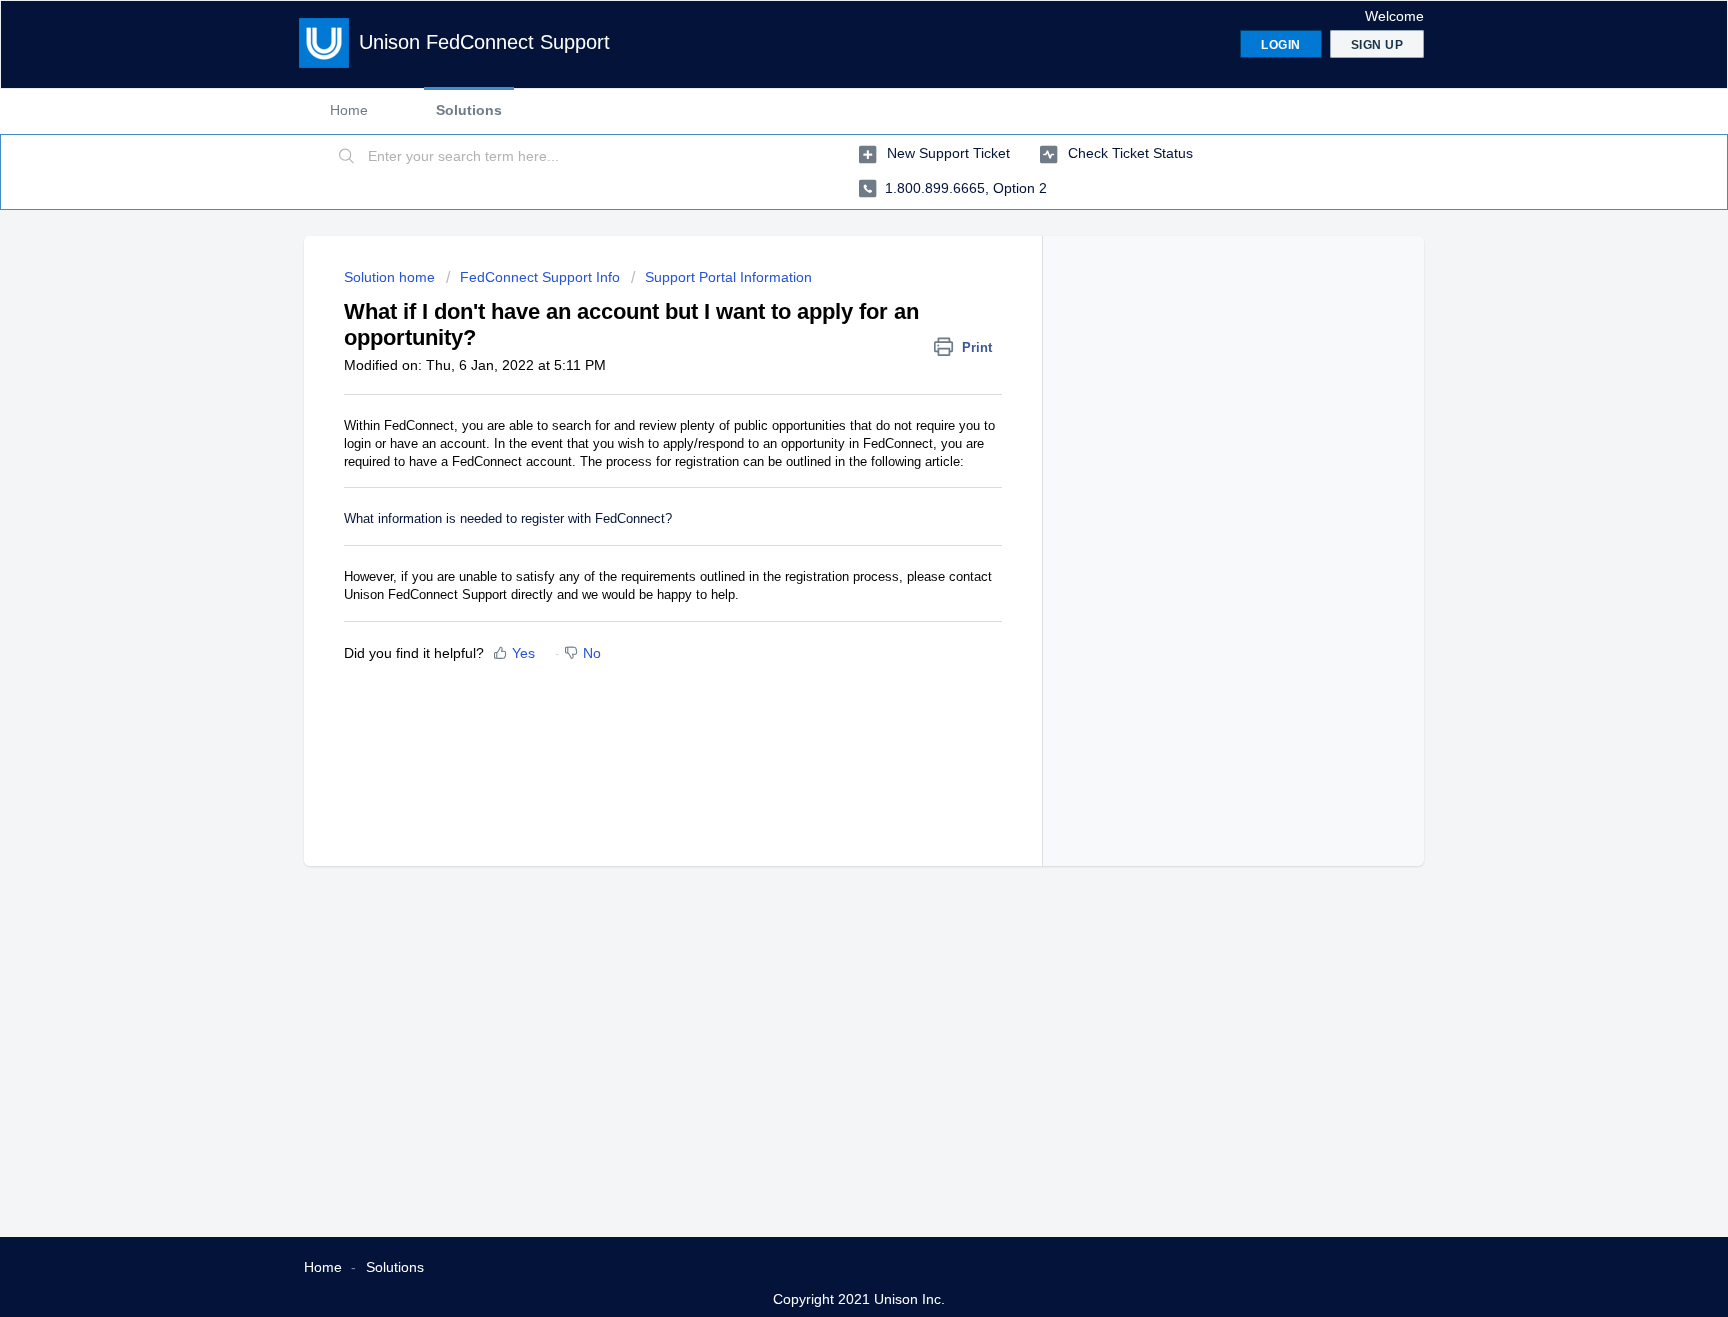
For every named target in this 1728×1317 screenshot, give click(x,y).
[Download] (827, 400)
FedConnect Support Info (540, 277)
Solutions (469, 110)
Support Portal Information (728, 277)
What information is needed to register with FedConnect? (508, 518)
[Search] (347, 157)
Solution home (391, 277)
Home (349, 110)
